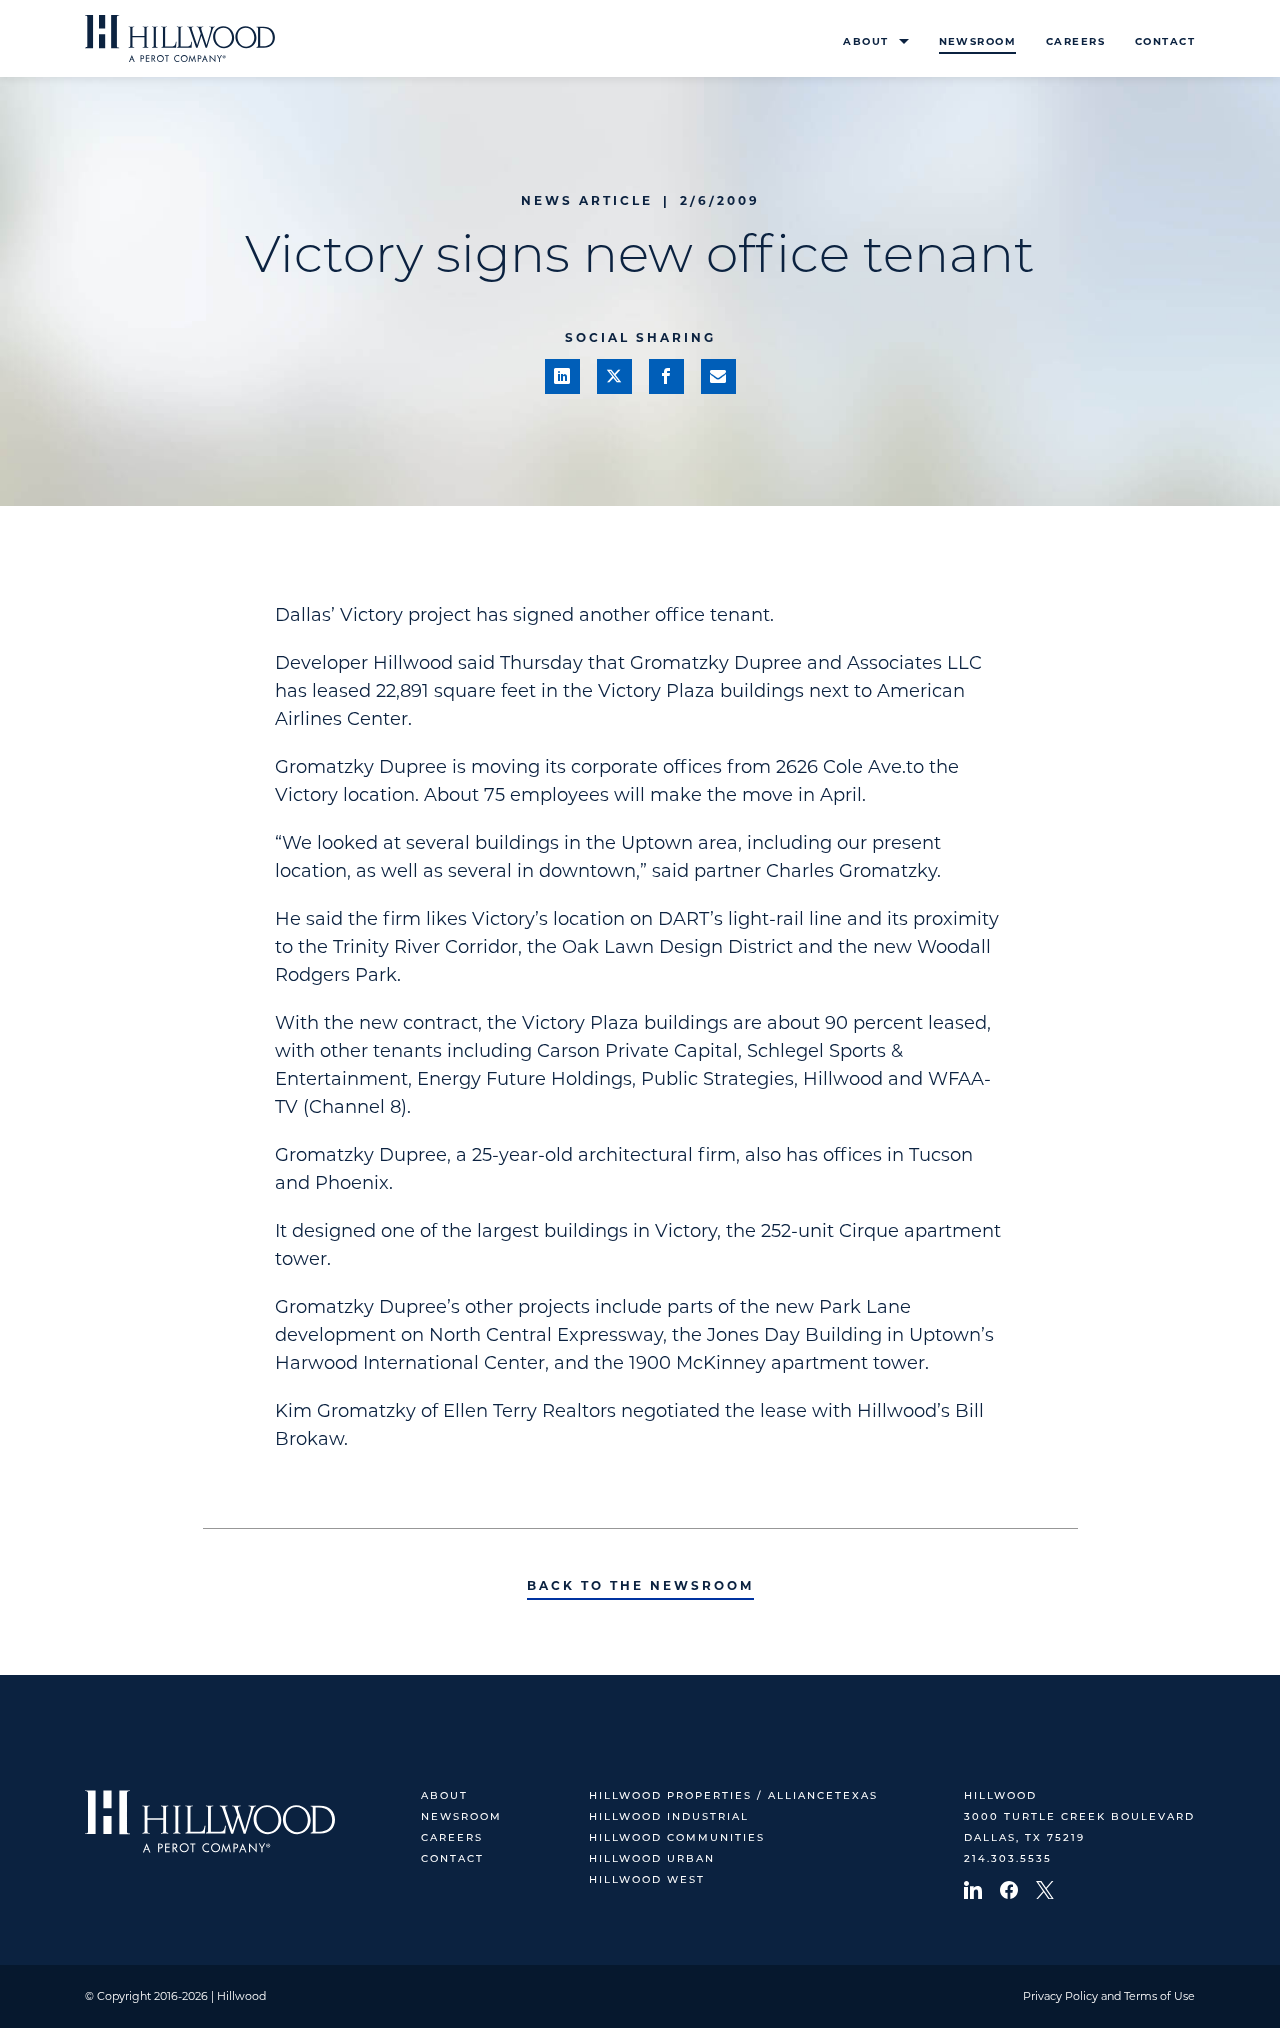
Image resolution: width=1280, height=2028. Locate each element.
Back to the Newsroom (640, 1585)
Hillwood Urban (652, 1859)
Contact (1165, 41)
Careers (1075, 41)
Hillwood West (647, 1880)
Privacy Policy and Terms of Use (1109, 1996)
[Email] (718, 376)
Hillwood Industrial (669, 1817)
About (865, 41)
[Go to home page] (180, 38)
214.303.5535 (1008, 1859)
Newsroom (977, 41)
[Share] (562, 376)
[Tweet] (614, 376)
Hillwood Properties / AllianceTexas (733, 1796)
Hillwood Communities (677, 1838)
